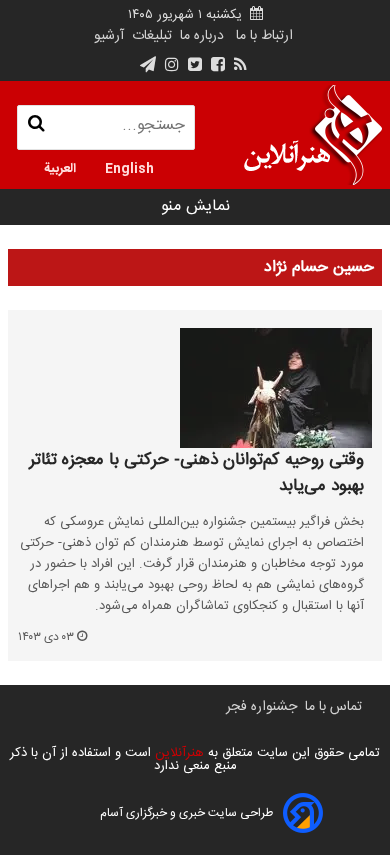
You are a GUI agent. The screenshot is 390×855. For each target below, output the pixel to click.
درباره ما (202, 36)
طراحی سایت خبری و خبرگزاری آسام (186, 813)
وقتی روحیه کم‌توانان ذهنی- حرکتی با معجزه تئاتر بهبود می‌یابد (196, 473)
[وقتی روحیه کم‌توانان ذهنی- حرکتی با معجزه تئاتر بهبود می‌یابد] (195, 388)
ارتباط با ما (264, 36)
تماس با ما (333, 707)
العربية (60, 167)
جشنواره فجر (261, 707)
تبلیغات (150, 36)
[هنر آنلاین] (313, 135)
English (129, 167)
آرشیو (109, 36)
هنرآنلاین (177, 753)
